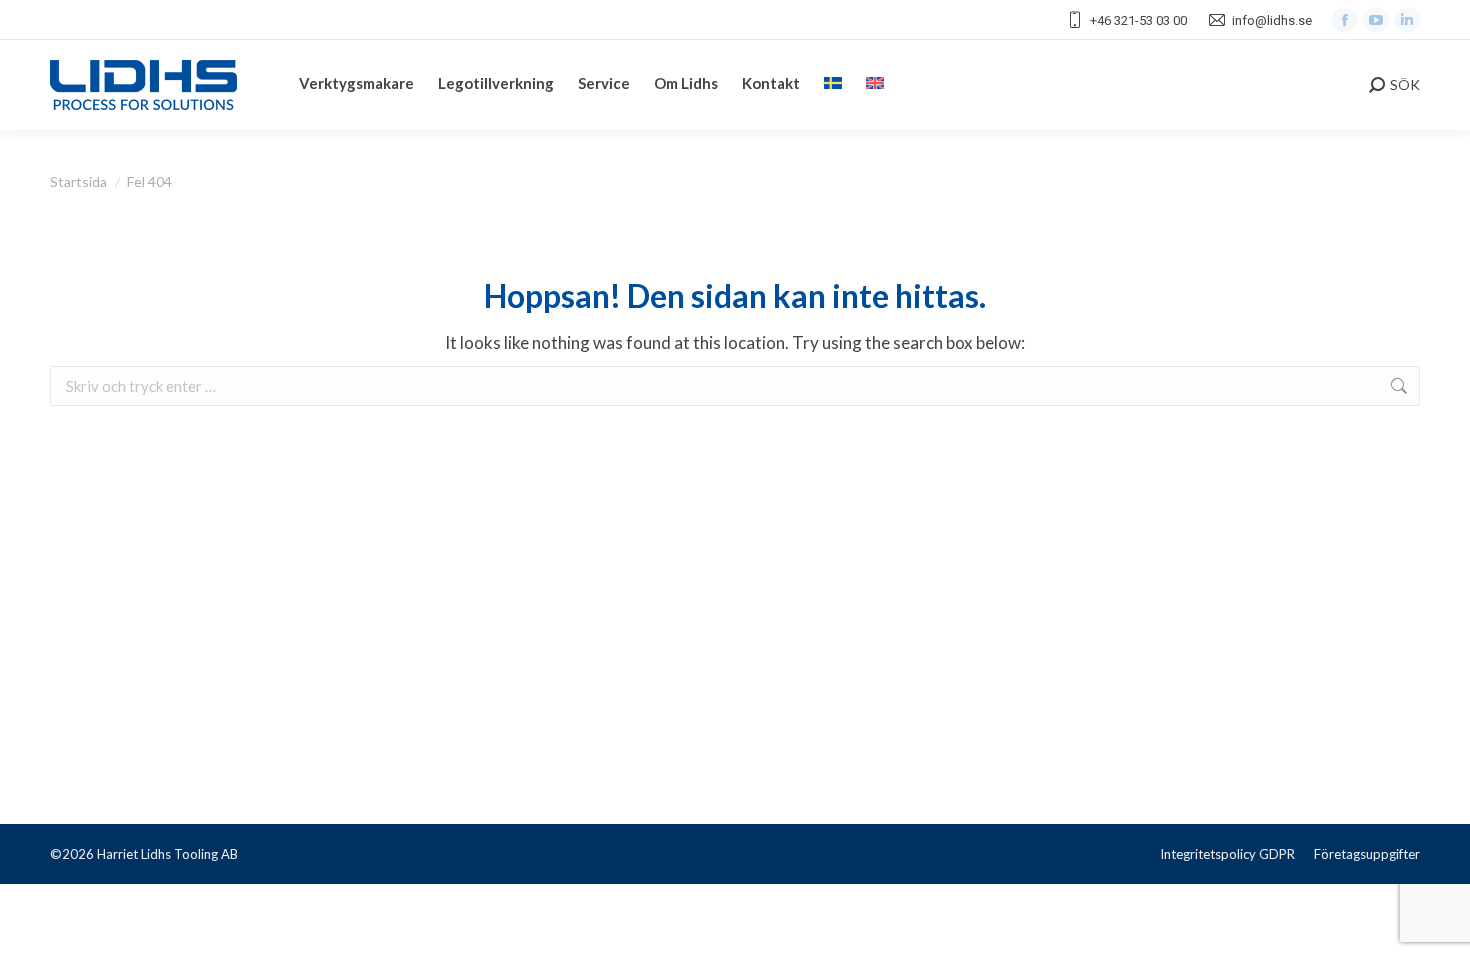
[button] (40, 916)
